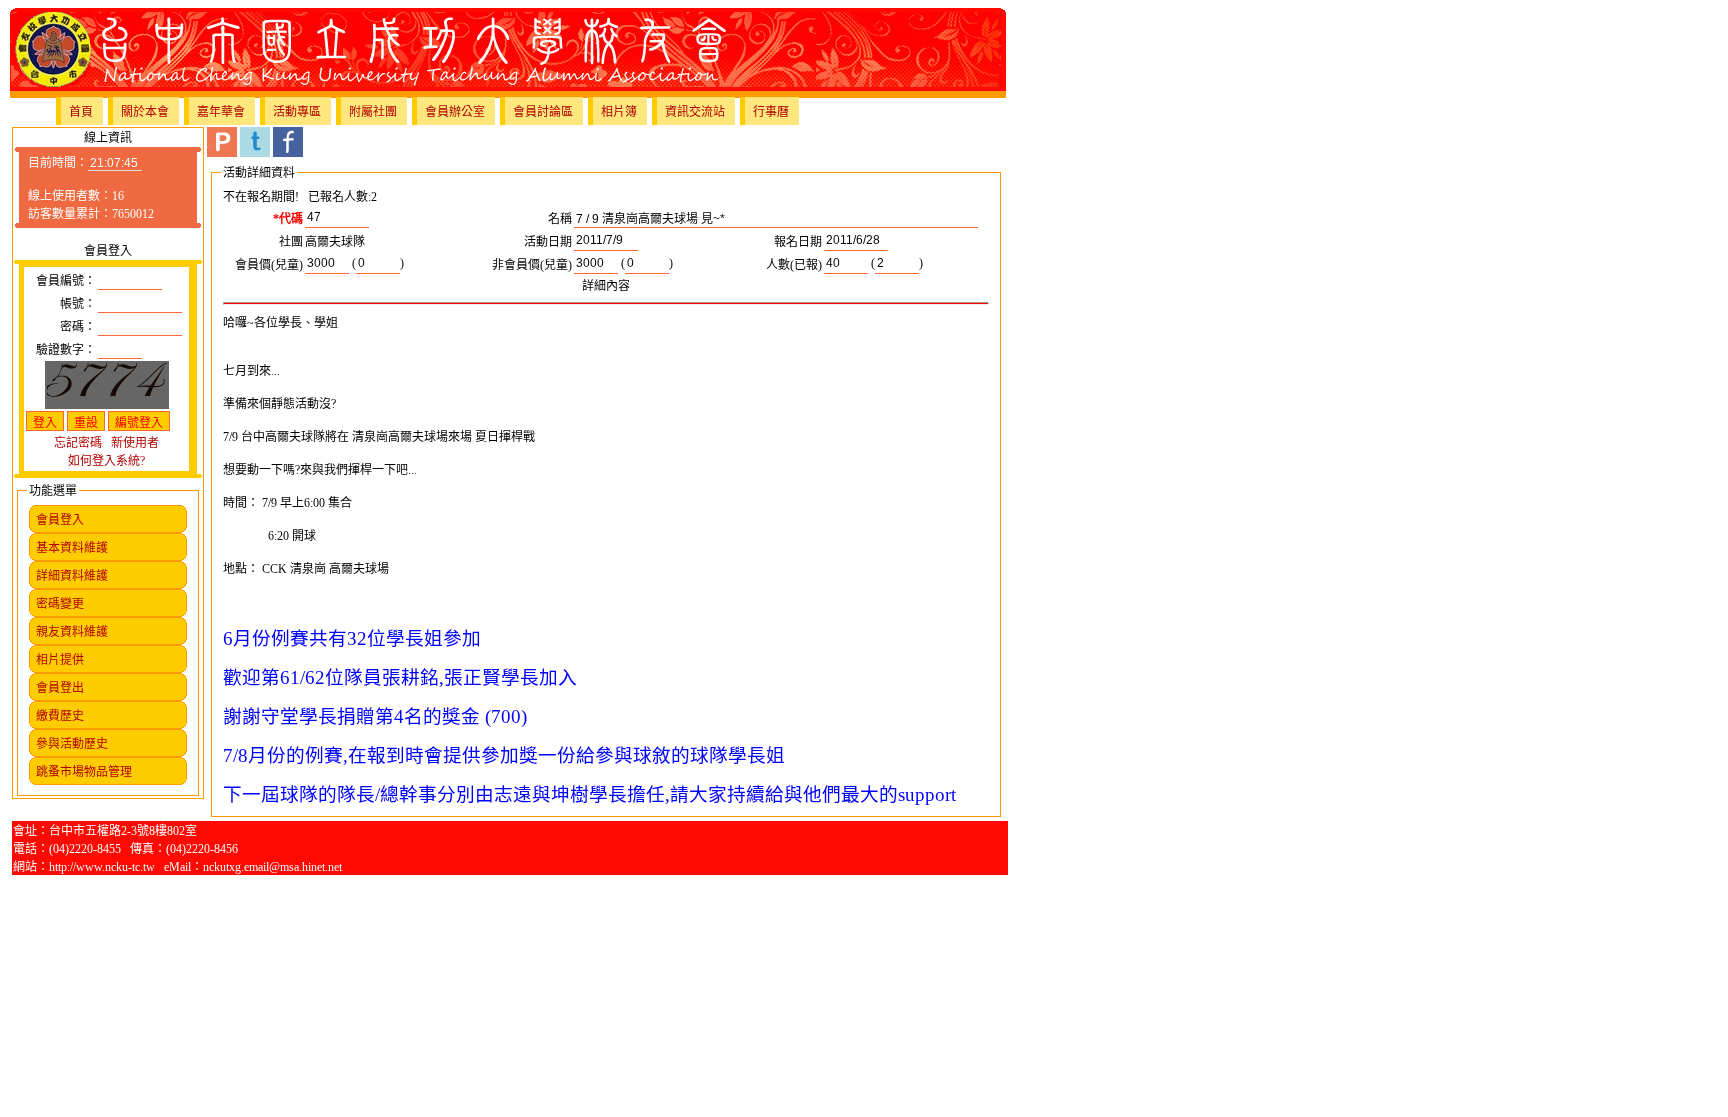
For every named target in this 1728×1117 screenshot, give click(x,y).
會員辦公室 (455, 112)
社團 (291, 242)
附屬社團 (373, 112)
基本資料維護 (72, 548)
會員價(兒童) (269, 265)
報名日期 (798, 242)
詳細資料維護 (72, 576)
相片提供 (60, 660)
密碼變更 (60, 604)
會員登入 (60, 520)
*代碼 (288, 219)
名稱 (560, 219)
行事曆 (771, 112)
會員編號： (66, 281)
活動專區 (297, 112)
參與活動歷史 (72, 744)
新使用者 (135, 443)
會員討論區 (543, 112)
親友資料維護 (72, 632)
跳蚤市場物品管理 (84, 772)
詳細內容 (606, 286)
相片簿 (619, 112)
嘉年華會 (221, 112)
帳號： (78, 304)
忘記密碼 (78, 443)
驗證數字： (66, 350)
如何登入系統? (106, 461)
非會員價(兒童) (532, 265)
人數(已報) (794, 265)
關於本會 (145, 112)
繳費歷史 (60, 716)
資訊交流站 (695, 112)
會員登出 (60, 688)
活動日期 (548, 242)
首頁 (81, 112)
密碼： (78, 327)
